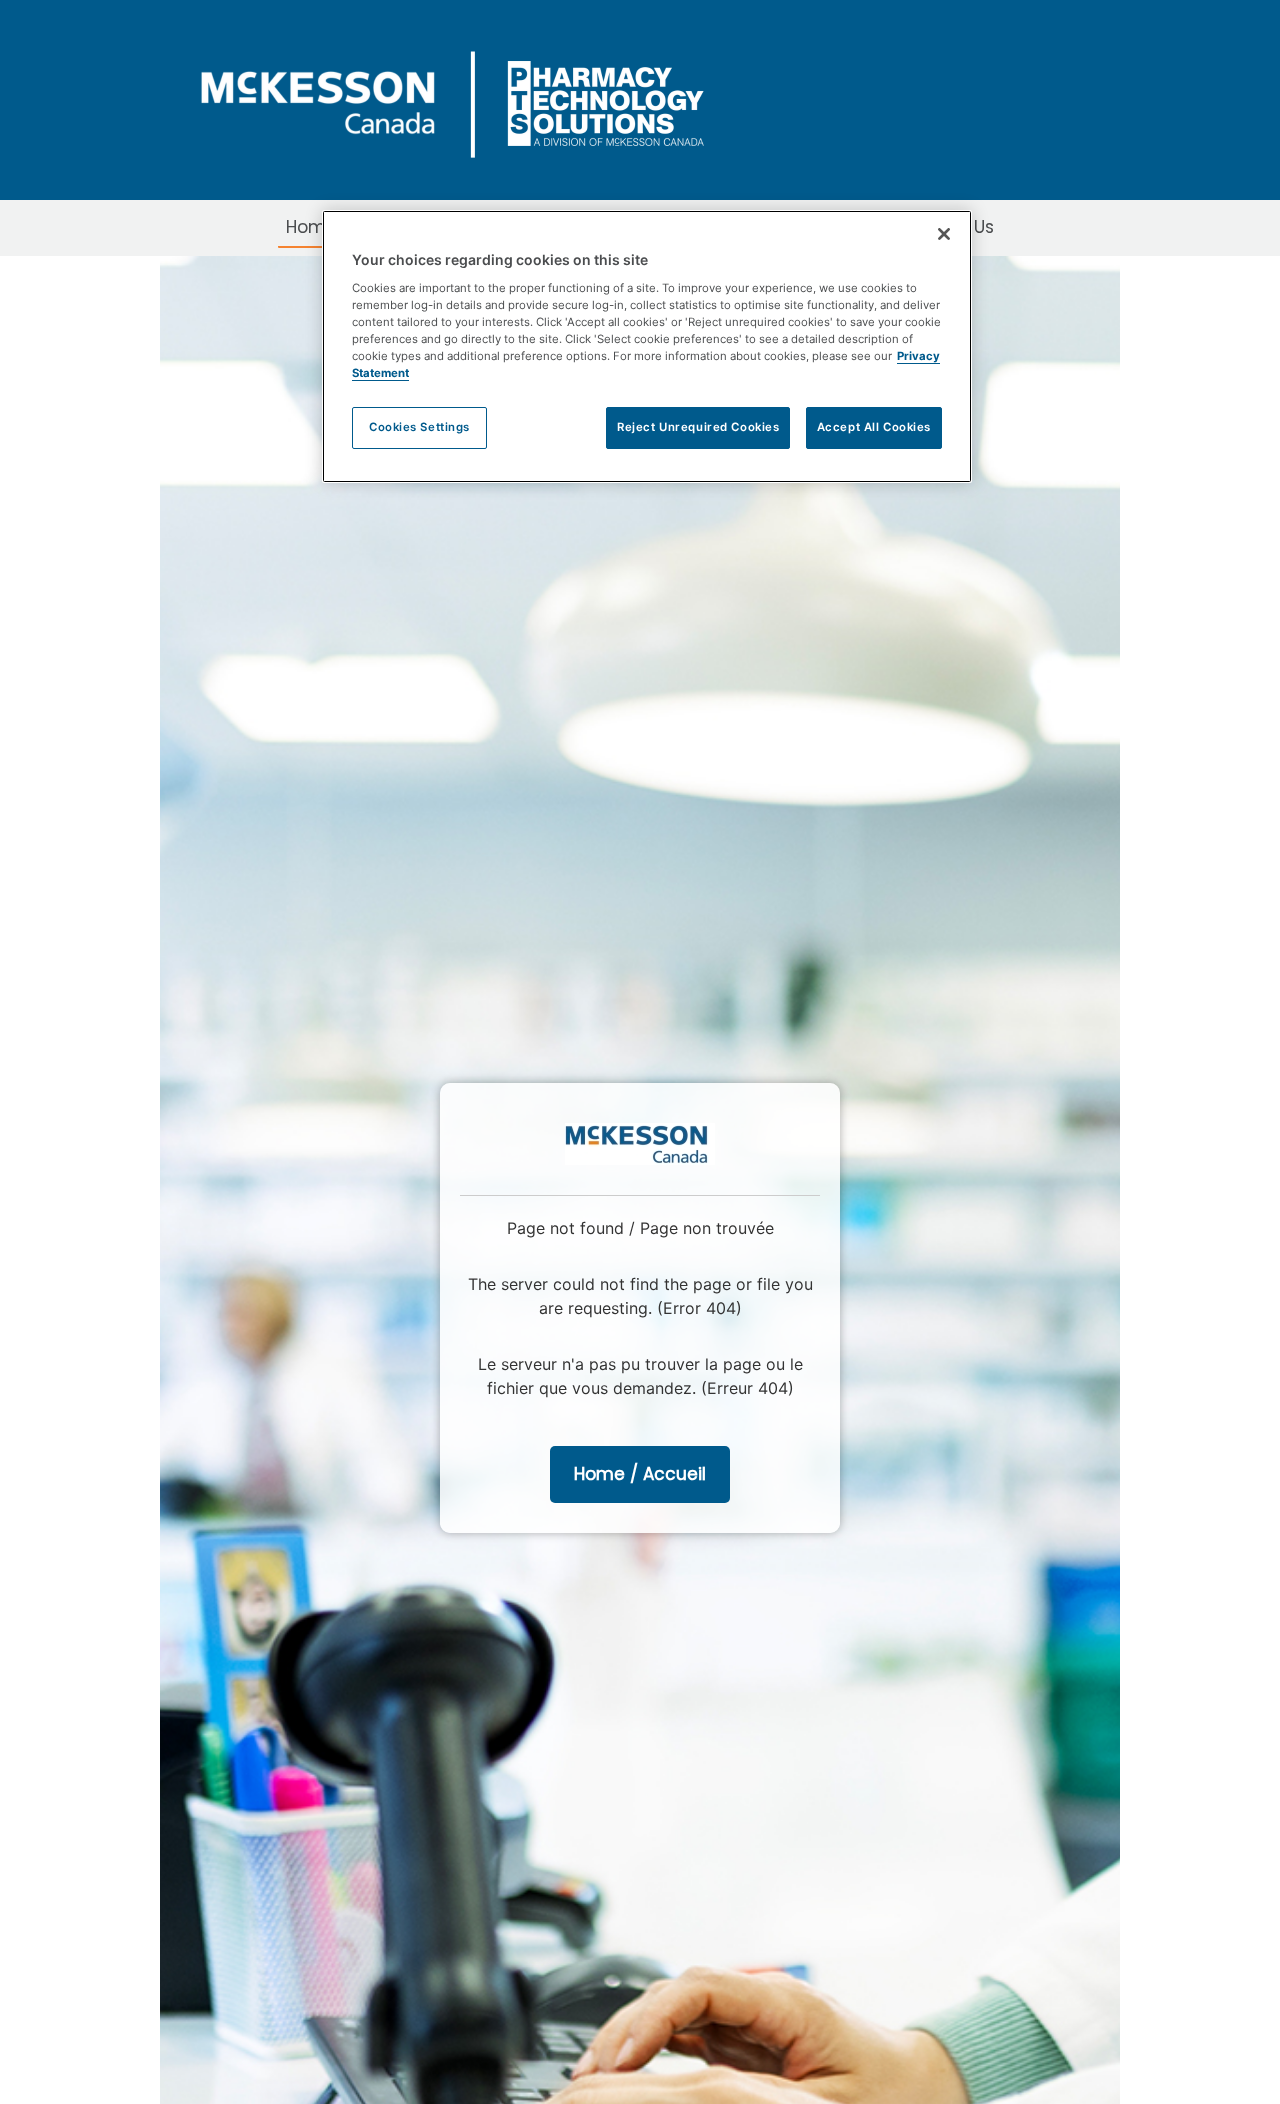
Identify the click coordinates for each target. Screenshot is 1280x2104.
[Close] (944, 234)
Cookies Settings (419, 427)
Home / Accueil (640, 1474)
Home (311, 227)
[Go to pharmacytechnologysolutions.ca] (475, 99)
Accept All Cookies (874, 427)
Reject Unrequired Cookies (698, 427)
